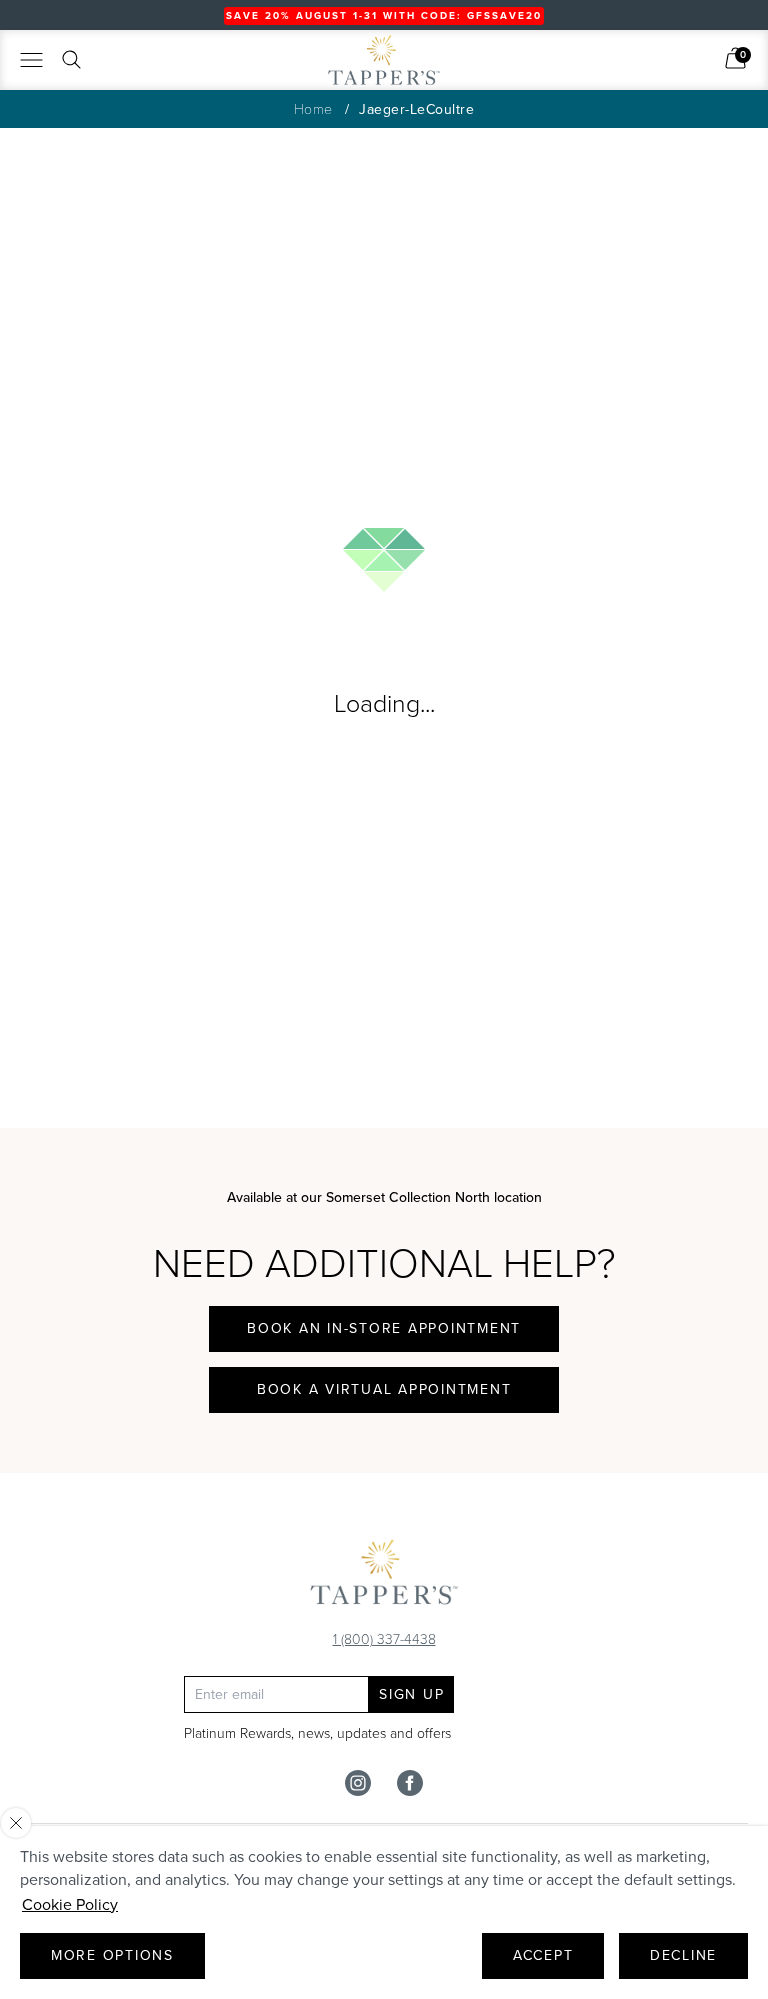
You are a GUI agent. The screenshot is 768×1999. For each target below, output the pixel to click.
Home (313, 108)
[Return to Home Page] (384, 1577)
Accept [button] (543, 1955)
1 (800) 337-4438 (384, 1638)
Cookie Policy (70, 1904)
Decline (683, 1955)
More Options (112, 1955)
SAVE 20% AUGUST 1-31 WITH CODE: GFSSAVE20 (384, 15)
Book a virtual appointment (384, 1389)
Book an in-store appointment (384, 1328)
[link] (735, 58)
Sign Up (411, 1694)
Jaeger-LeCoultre (416, 109)
